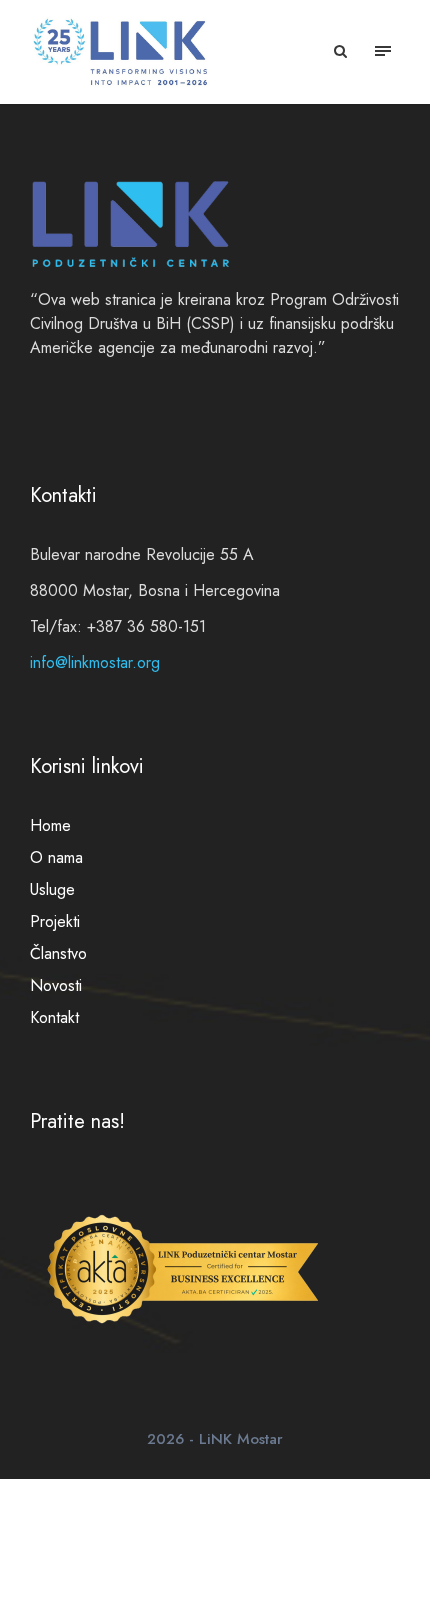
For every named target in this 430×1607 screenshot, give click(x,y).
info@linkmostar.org (95, 662)
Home (50, 825)
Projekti (55, 921)
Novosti (56, 985)
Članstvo (58, 953)
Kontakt (54, 1017)
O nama (56, 857)
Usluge (52, 889)
